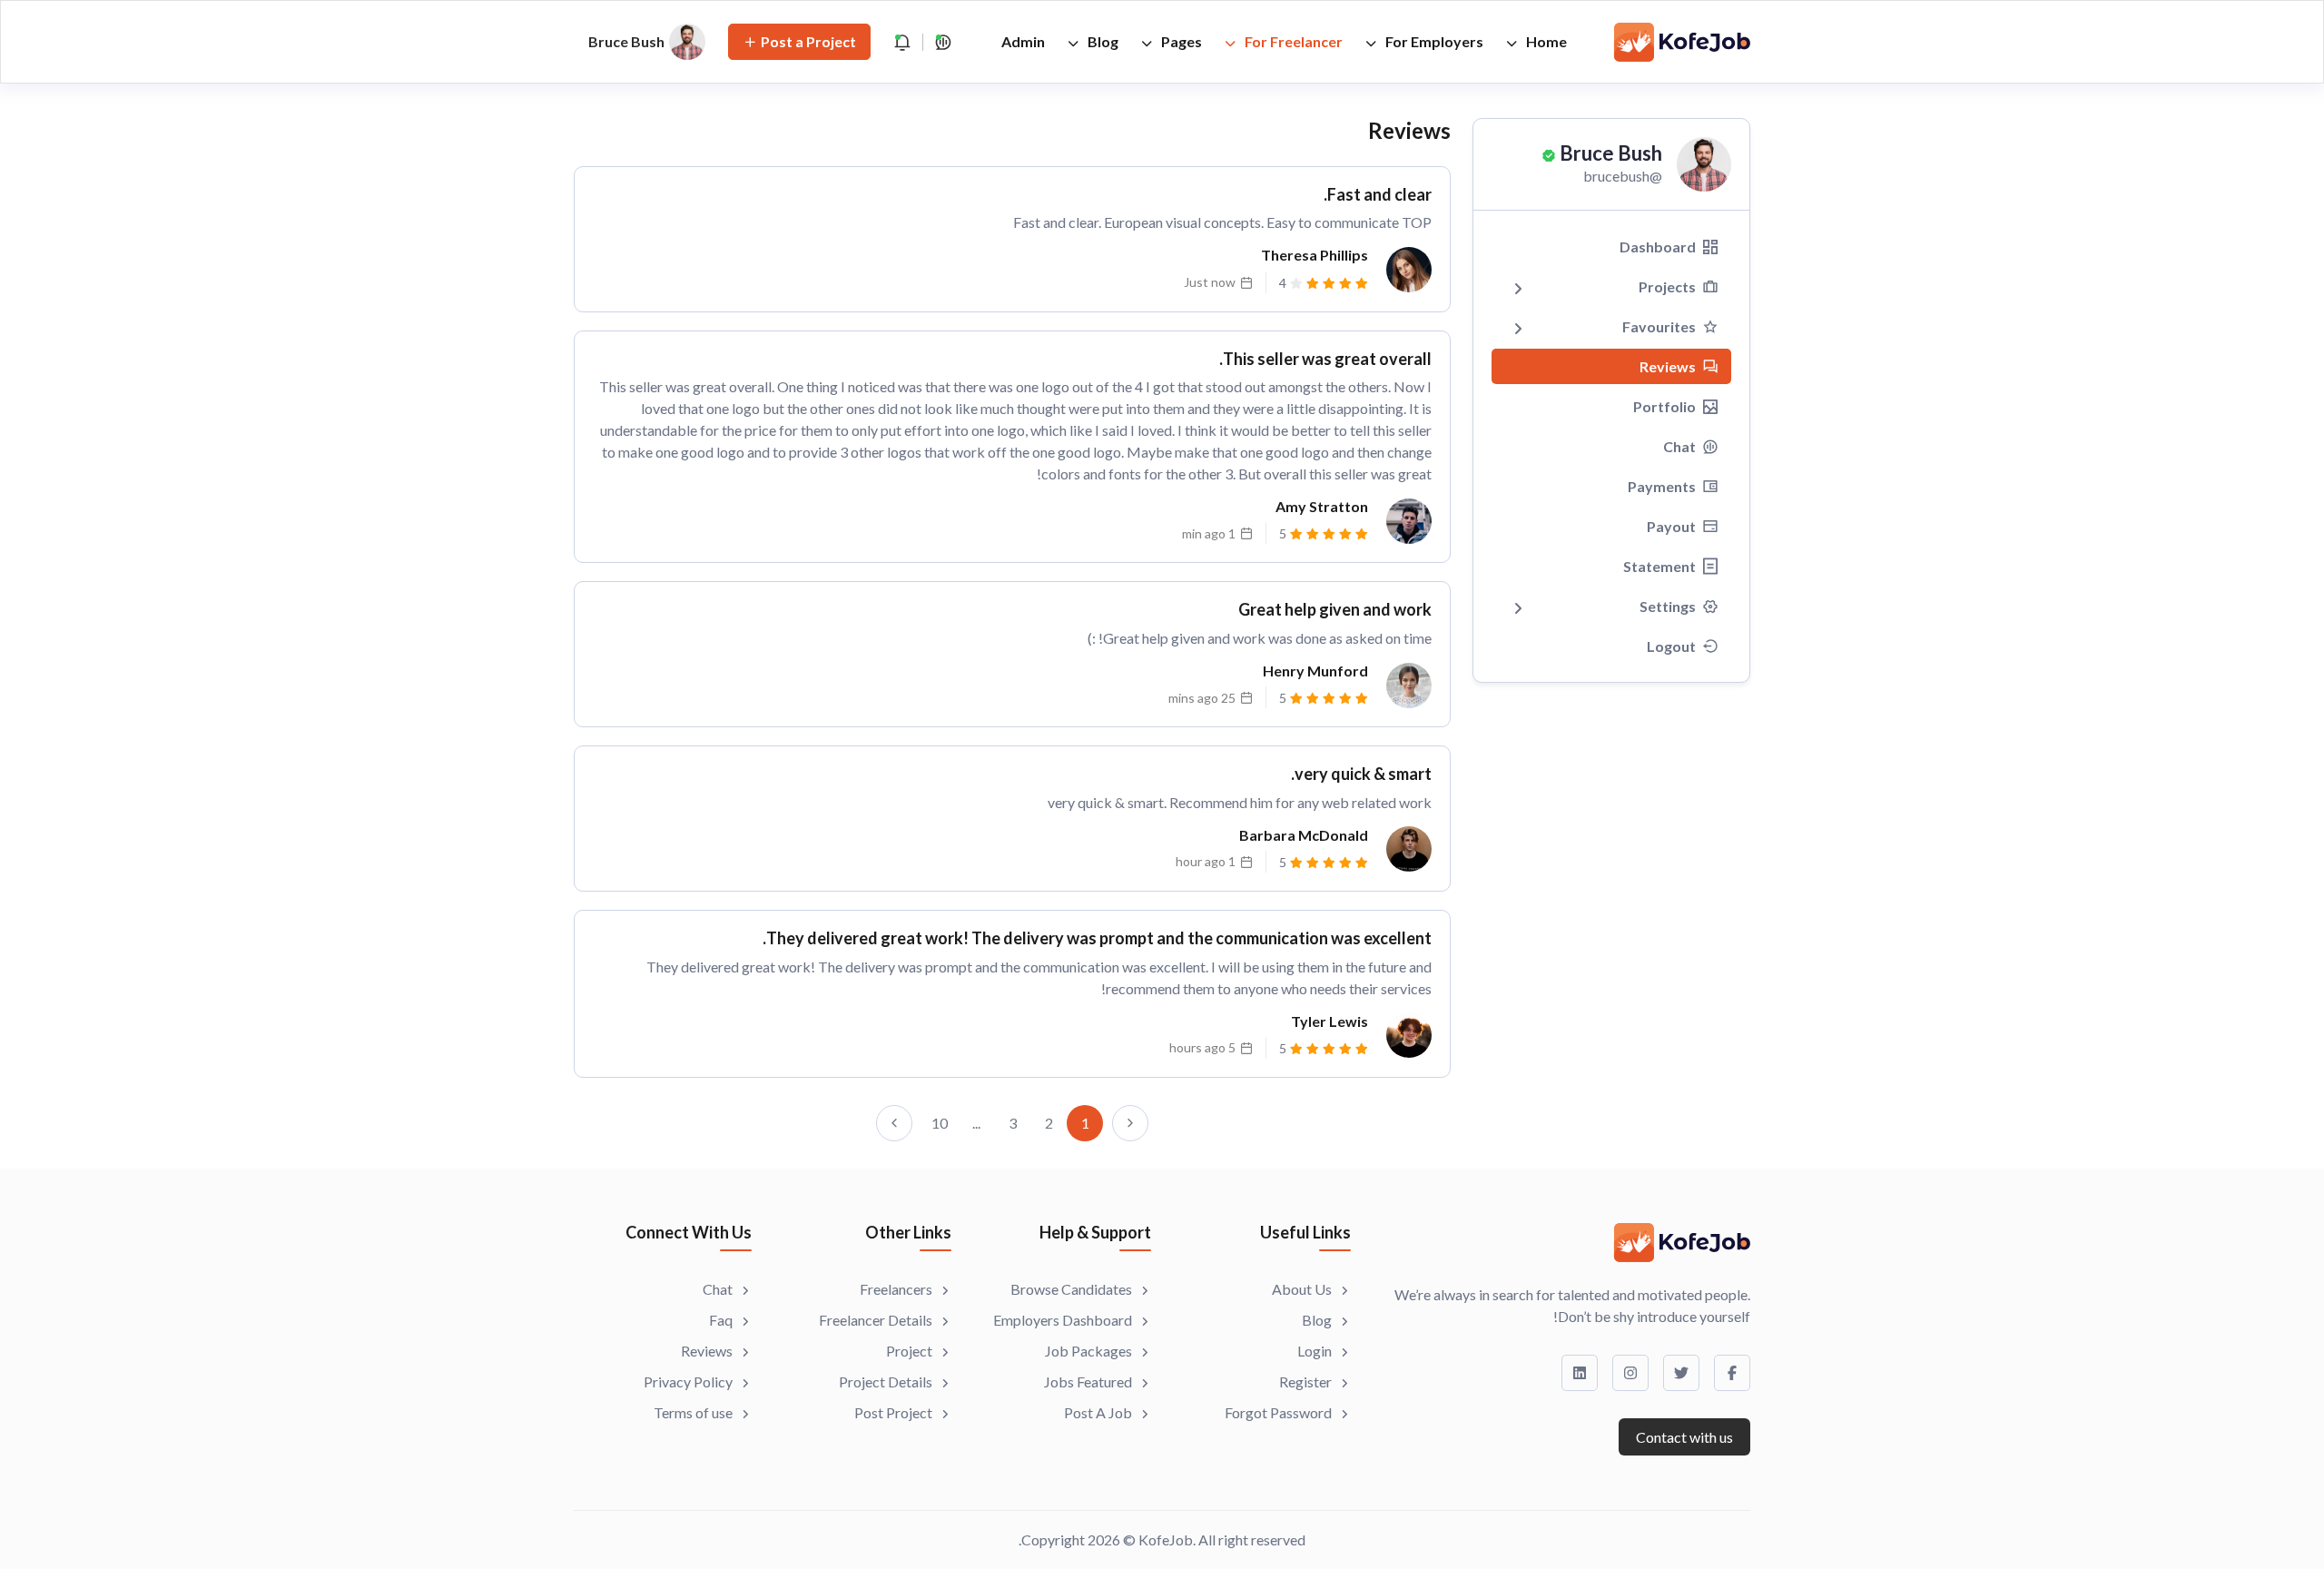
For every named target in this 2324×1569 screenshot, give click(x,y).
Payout (1671, 526)
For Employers (1433, 41)
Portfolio (1664, 406)
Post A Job (1098, 1412)
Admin (1023, 41)
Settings (1668, 606)
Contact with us (1684, 1437)
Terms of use (693, 1412)
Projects (1667, 286)
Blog (1102, 41)
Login (1315, 1351)
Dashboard (1658, 247)
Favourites (1659, 326)
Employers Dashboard (1063, 1320)
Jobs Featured (1088, 1382)
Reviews (1668, 366)
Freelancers (896, 1289)
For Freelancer (1292, 41)
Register (1305, 1382)
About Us (1302, 1289)
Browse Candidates (1071, 1289)
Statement (1659, 566)
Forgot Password (1278, 1412)
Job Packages (1088, 1351)
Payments (1662, 486)
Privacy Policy (688, 1382)
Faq (721, 1320)
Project (909, 1351)
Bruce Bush (1611, 153)
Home (1545, 41)
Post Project (893, 1412)
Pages (1180, 41)
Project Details (886, 1382)
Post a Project (808, 41)
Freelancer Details (876, 1320)
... (976, 1123)
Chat (1679, 446)
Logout (1671, 646)
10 (940, 1123)
